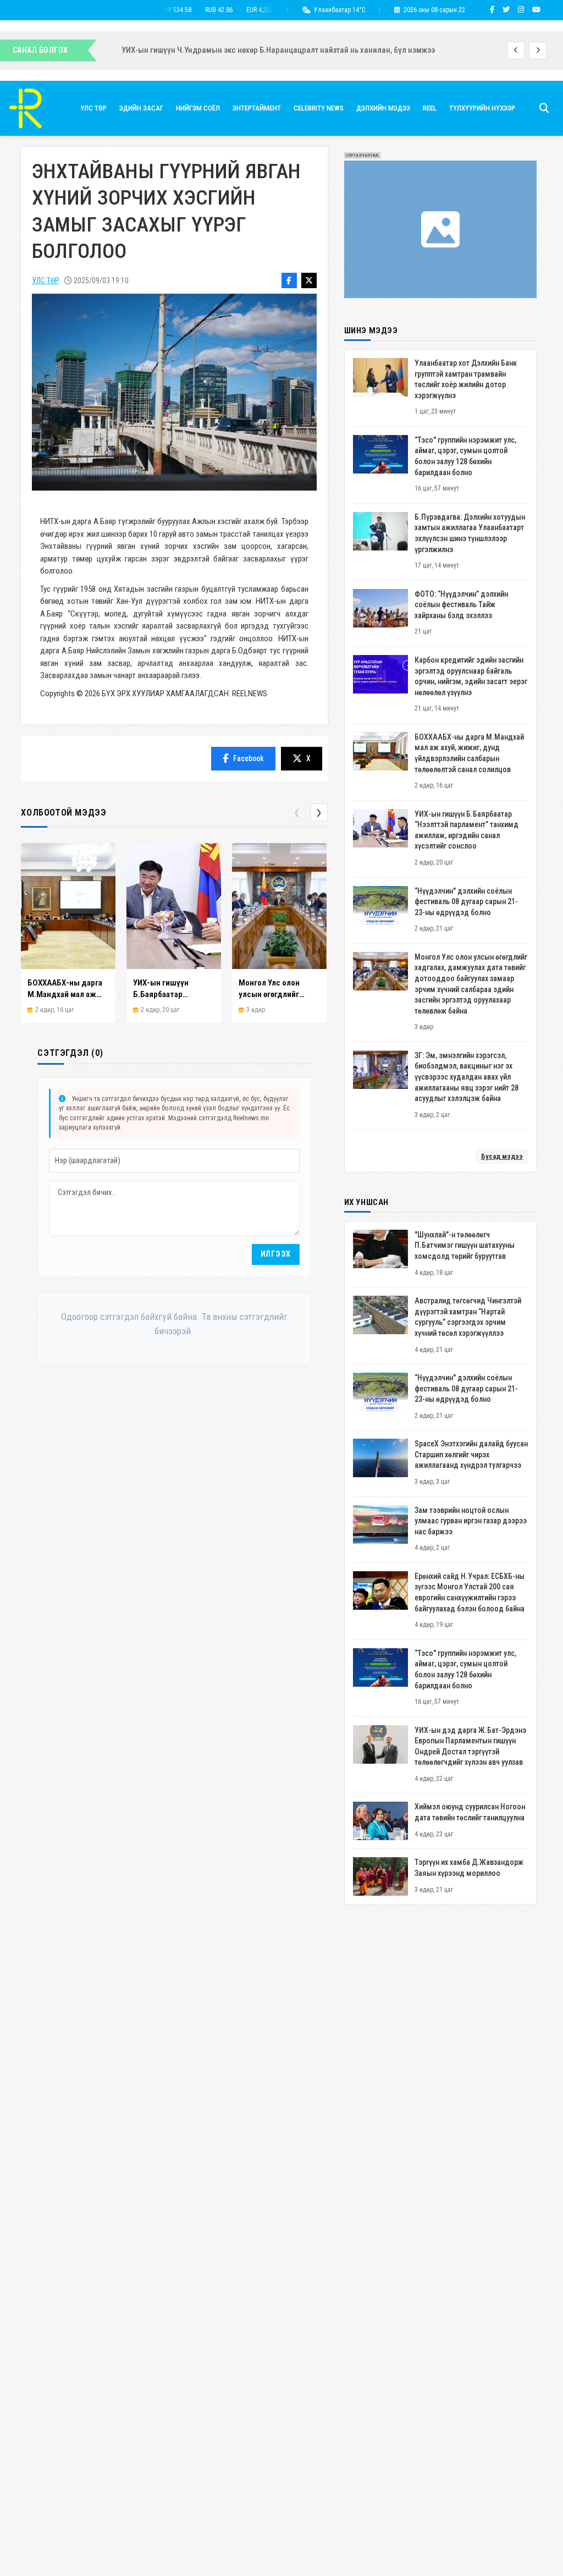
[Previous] (516, 51)
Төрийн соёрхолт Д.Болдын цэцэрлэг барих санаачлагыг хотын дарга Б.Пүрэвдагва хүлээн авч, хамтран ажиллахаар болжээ (326, 50)
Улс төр (45, 280)
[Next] (538, 51)
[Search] (544, 108)
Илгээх (276, 1254)
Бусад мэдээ (502, 1156)
